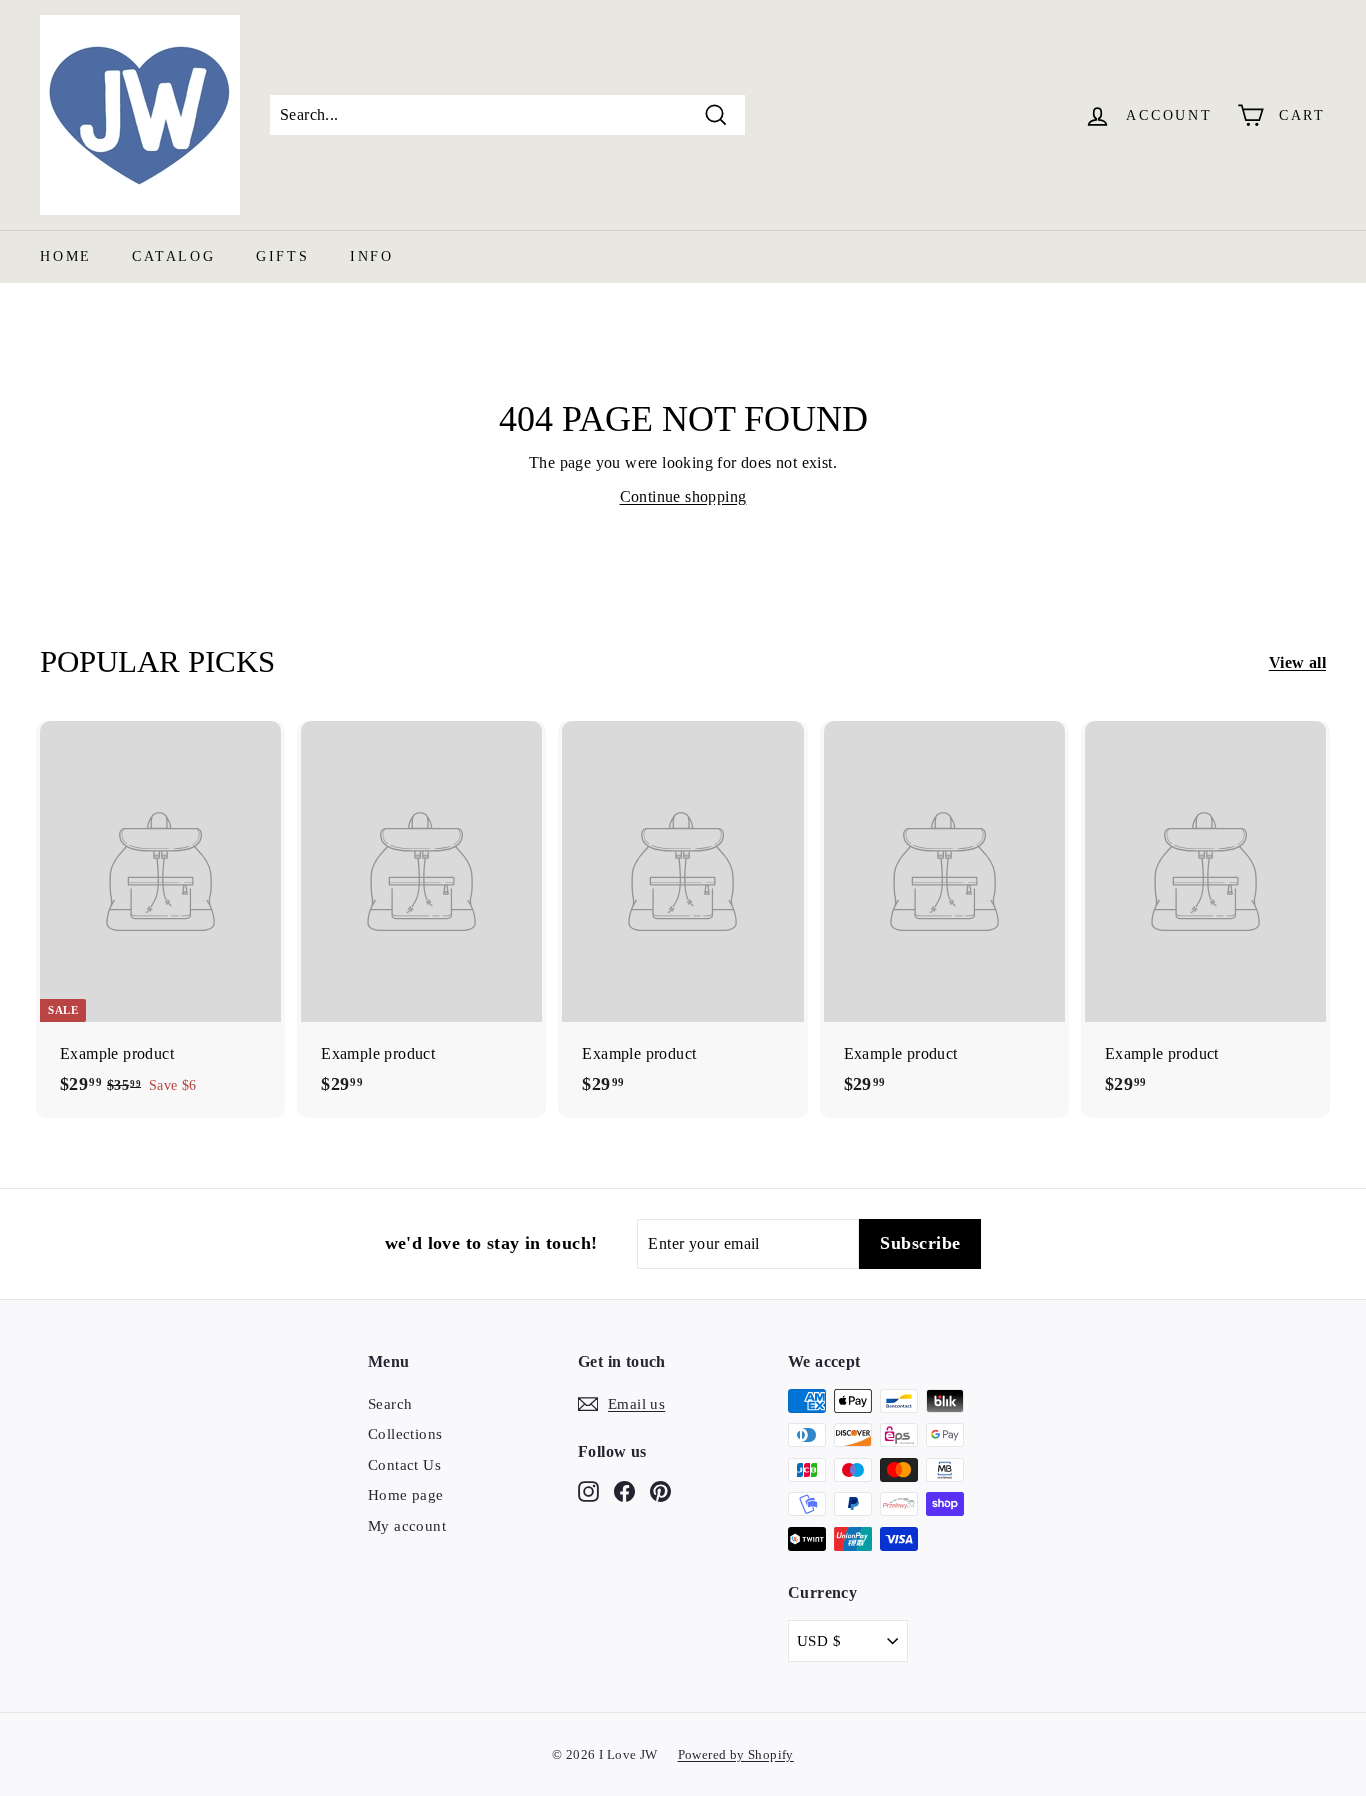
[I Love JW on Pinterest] (660, 1490)
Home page (406, 1495)
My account (407, 1526)
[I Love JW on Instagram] (588, 1490)
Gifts (283, 256)
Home (66, 256)
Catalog (174, 256)
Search (390, 1404)
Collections (405, 1434)
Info (372, 256)
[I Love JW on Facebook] (624, 1490)
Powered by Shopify (736, 1754)
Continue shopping (683, 496)
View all (1297, 662)
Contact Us (404, 1465)
